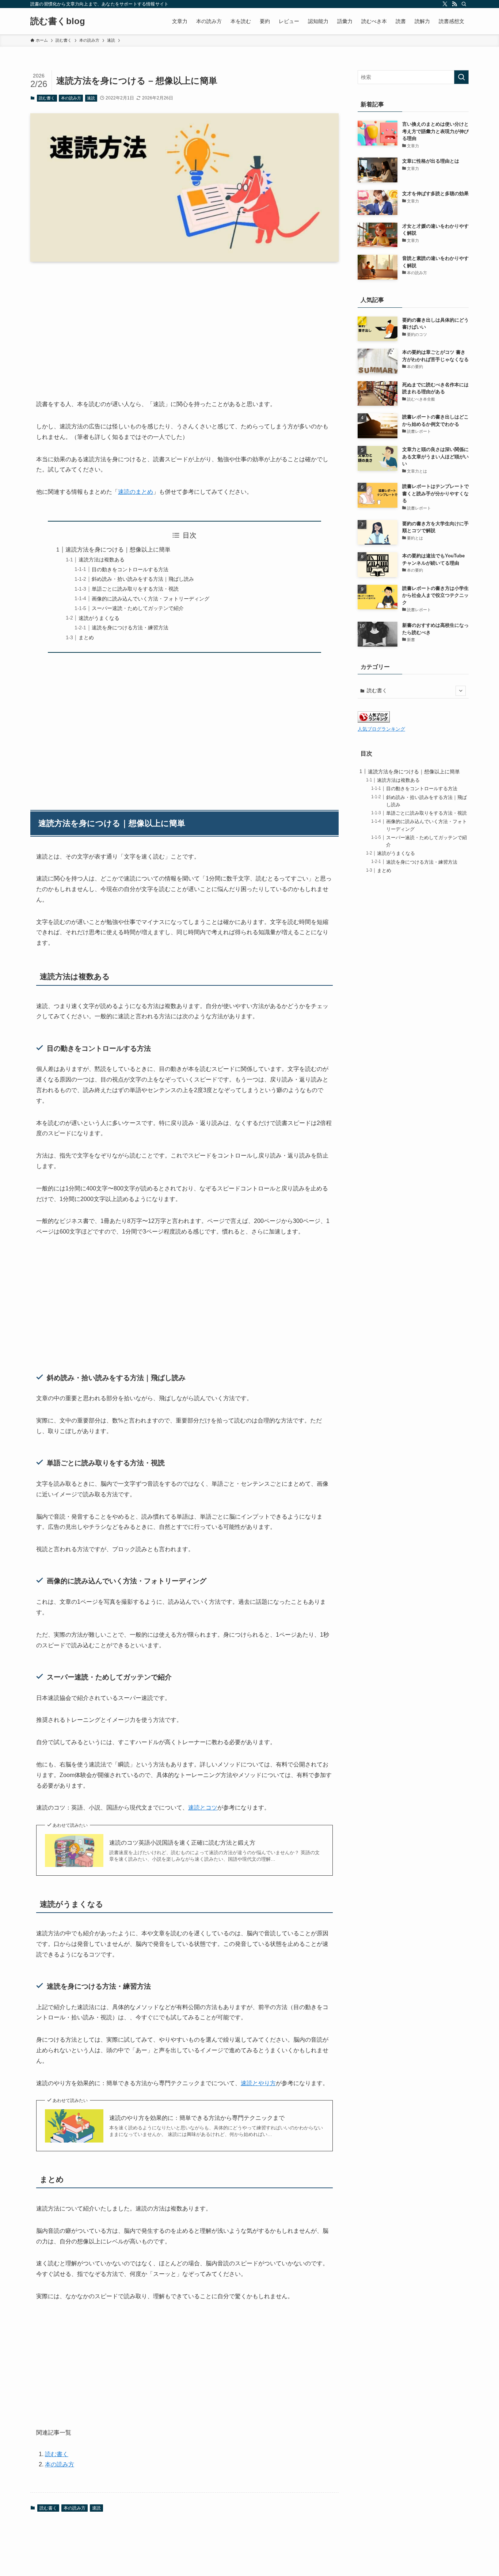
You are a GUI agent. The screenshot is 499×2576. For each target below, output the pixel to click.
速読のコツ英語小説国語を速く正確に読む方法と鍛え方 (182, 1843)
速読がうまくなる (99, 618)
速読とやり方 (258, 2083)
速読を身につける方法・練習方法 (130, 628)
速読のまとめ (136, 492)
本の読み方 (71, 98)
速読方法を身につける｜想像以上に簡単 (118, 550)
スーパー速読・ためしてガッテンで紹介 (138, 608)
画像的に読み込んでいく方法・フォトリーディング (151, 599)
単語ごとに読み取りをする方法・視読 (135, 589)
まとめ (86, 637)
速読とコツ (203, 1808)
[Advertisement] (184, 325)
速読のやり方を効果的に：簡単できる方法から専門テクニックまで (197, 2118)
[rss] (454, 4)
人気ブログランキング (381, 729)
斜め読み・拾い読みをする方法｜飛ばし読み (143, 579)
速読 (91, 98)
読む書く (47, 98)
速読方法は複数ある (102, 560)
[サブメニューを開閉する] (461, 691)
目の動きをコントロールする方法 (130, 569)
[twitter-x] (445, 4)
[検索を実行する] (461, 77)
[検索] (464, 4)
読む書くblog (58, 21)
